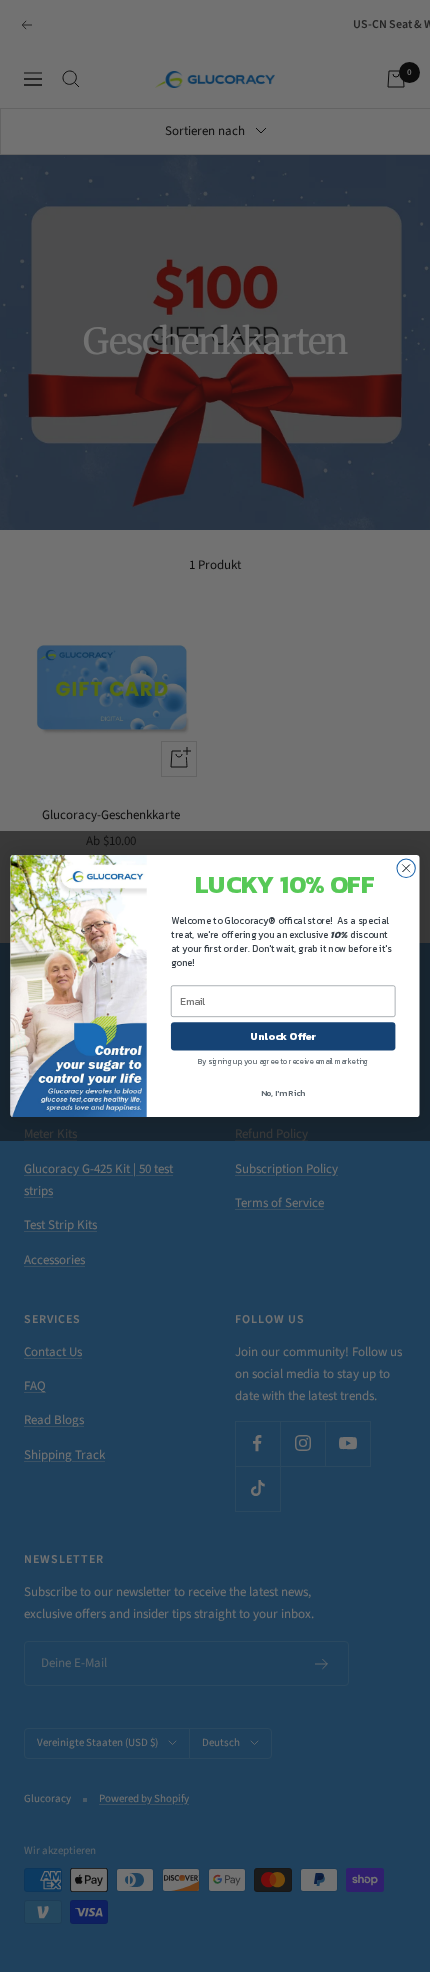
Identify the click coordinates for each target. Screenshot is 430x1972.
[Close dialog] (406, 868)
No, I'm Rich (283, 1092)
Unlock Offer (283, 1036)
